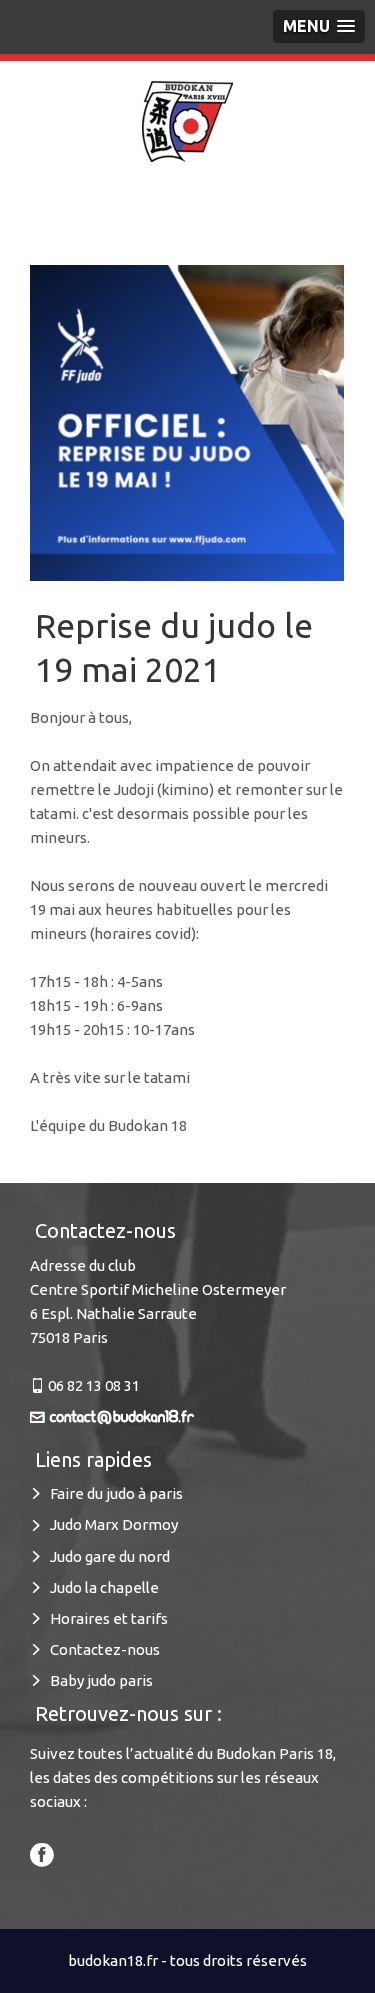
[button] (319, 26)
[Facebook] (42, 1852)
